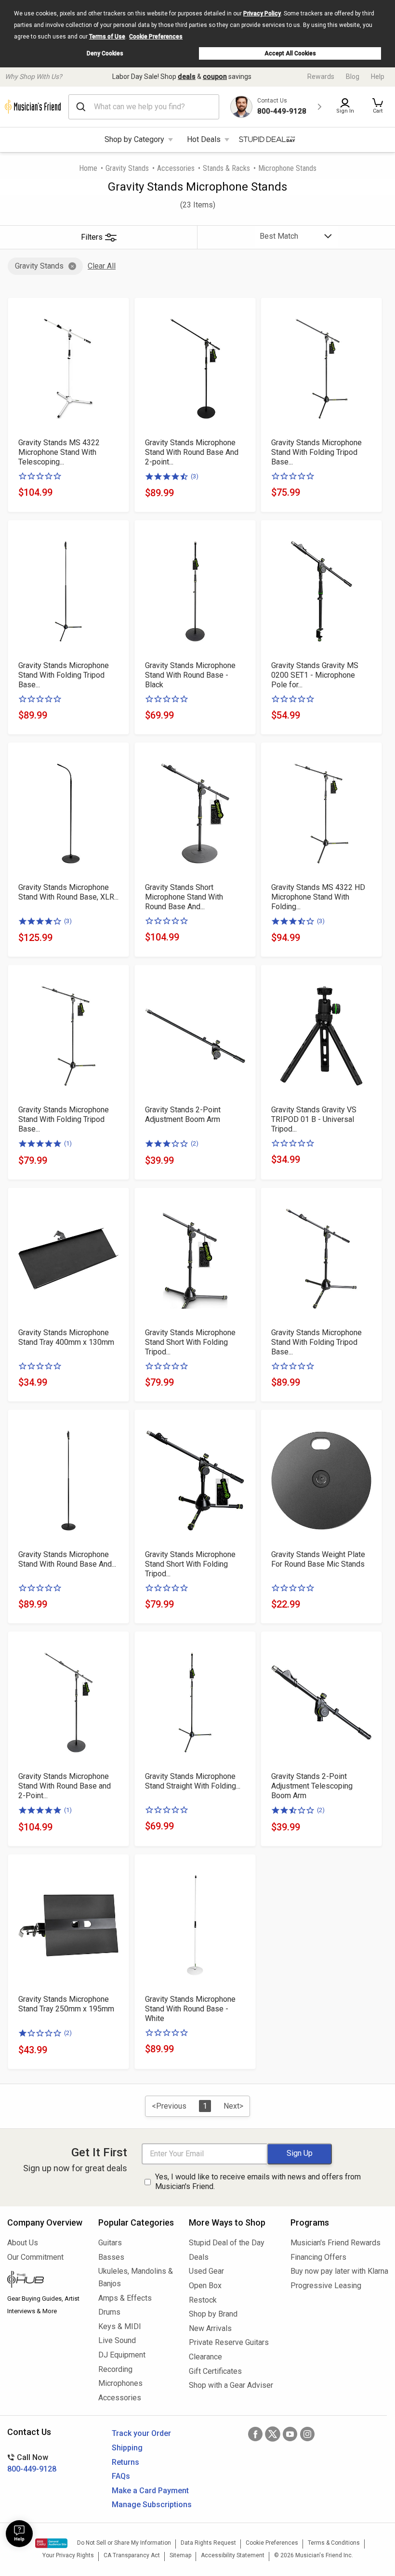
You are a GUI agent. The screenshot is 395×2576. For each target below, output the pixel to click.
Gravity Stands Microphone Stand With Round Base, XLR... (68, 892)
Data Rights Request (208, 2543)
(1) (68, 1143)
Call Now (32, 2463)
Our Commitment (35, 2257)
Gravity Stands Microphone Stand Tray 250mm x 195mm (66, 2004)
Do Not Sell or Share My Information (124, 2543)
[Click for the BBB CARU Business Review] (51, 2543)
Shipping (127, 2448)
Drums (109, 2312)
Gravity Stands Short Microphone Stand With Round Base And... (184, 897)
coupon (215, 77)
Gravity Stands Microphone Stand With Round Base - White (190, 2009)
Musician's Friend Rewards (336, 2243)
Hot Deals (204, 139)
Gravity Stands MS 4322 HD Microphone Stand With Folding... (318, 897)
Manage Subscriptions (152, 2505)
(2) (195, 1143)
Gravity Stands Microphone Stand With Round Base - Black (190, 675)
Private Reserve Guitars (229, 2342)
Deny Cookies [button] (105, 53)
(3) (195, 476)
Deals (199, 2257)
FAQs (121, 2476)
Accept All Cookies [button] (290, 53)
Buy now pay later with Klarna (339, 2271)
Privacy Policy (262, 13)
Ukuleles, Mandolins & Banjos (136, 2277)
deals (187, 77)
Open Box (205, 2286)
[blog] (46, 2280)
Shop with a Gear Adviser (231, 2385)
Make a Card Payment (150, 2491)
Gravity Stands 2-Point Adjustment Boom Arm (183, 1114)
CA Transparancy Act (132, 2555)
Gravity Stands (127, 168)
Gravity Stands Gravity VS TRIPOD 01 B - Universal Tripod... (314, 1119)
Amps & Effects (125, 2298)
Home (88, 168)
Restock (203, 2300)
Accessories (176, 168)
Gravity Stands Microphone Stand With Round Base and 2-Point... (65, 1786)
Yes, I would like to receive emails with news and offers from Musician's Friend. (258, 2182)
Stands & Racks (226, 168)
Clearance (205, 2357)
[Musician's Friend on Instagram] (307, 2434)
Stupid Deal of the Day (227, 2243)
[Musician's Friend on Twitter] (273, 2434)
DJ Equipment (122, 2355)
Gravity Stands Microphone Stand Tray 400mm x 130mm (66, 1337)
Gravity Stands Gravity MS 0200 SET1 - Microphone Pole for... (315, 675)
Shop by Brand (213, 2314)
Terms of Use (107, 37)
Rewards (321, 77)
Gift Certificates (215, 2371)
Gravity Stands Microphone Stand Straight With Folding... (193, 1781)
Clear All (102, 266)
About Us (23, 2243)
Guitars (110, 2243)
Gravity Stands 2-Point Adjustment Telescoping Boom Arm (312, 1786)
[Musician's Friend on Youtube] (290, 2434)
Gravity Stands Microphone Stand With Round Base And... (67, 1559)
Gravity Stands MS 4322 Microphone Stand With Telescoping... (59, 452)
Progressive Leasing (326, 2286)
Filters (92, 237)
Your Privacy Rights (68, 2555)
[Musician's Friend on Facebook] (255, 2434)
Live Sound (117, 2340)
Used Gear (206, 2271)
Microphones (120, 2383)
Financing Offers (318, 2257)
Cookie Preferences (156, 37)
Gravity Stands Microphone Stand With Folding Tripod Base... (316, 452)
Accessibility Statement (233, 2555)
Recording (115, 2369)
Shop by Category (134, 139)
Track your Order (141, 2433)
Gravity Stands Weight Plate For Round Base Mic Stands (318, 1559)
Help (378, 77)
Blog (353, 77)
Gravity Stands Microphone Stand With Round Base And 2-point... (192, 452)
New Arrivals (210, 2328)
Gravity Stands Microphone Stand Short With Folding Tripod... (190, 1342)
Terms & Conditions (334, 2543)
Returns (125, 2462)
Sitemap (180, 2555)
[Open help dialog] (19, 2534)
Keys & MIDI (120, 2326)
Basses (111, 2257)
